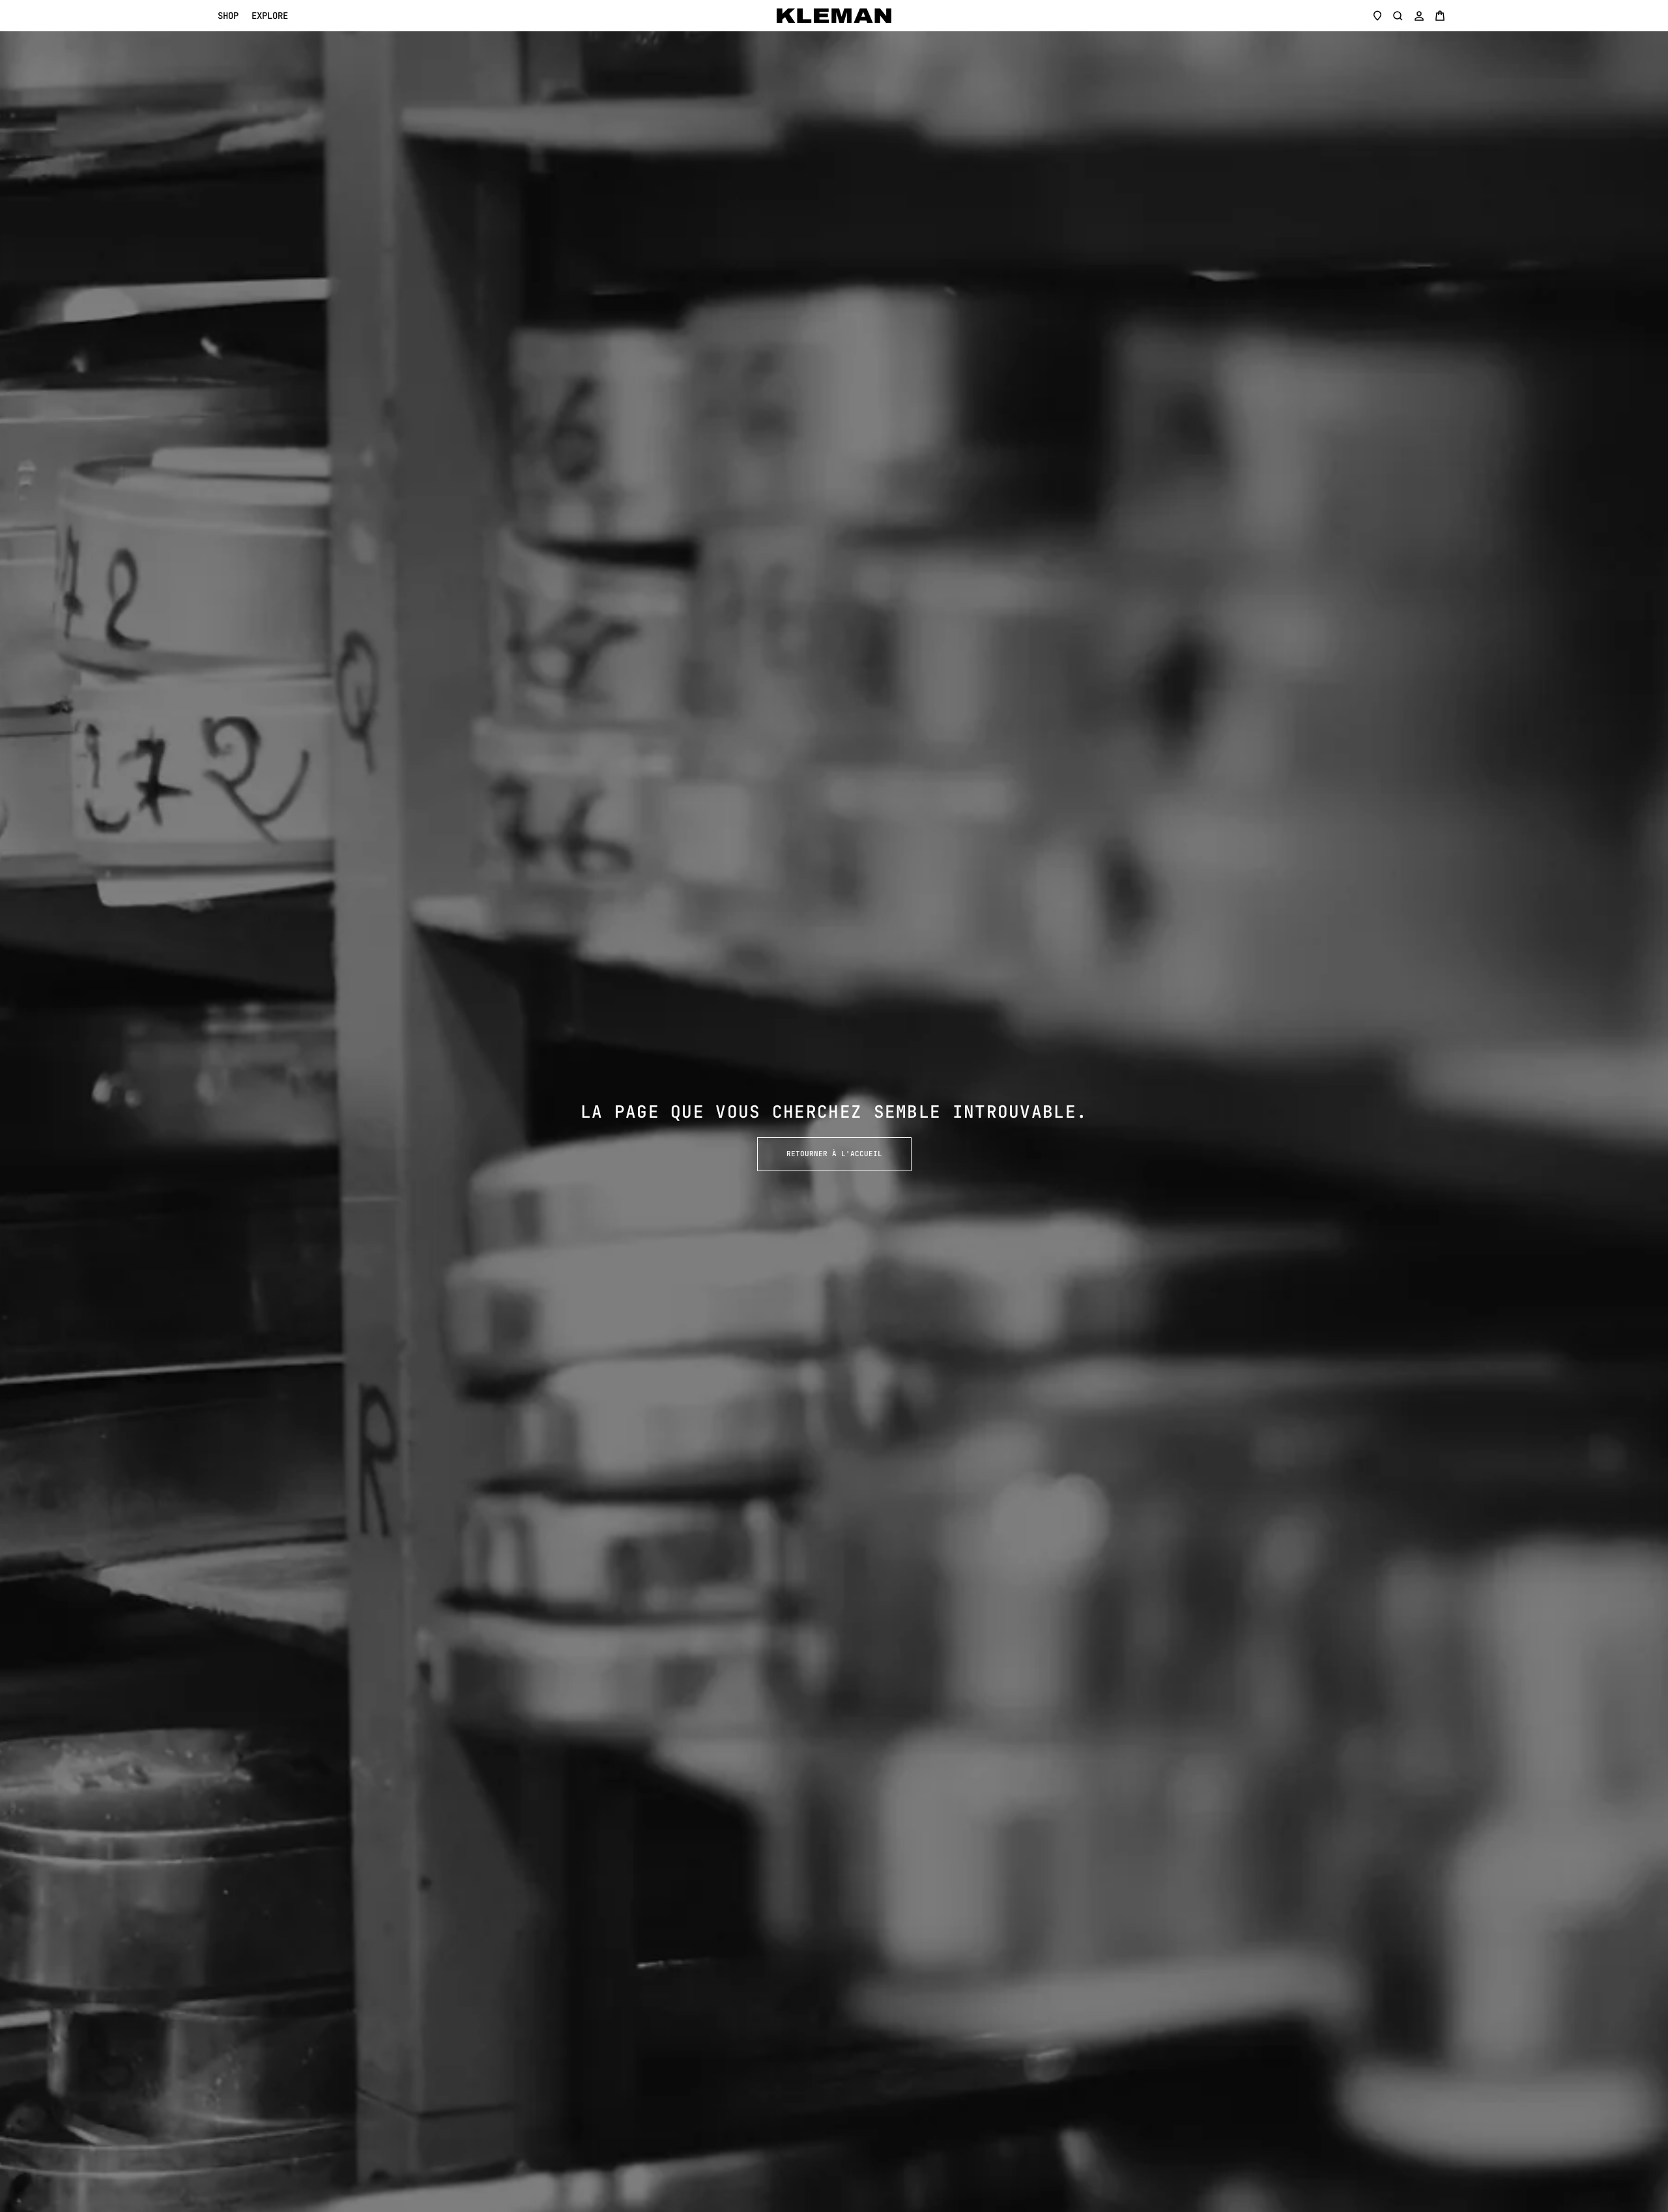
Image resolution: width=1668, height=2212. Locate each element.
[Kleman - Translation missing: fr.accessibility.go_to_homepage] (834, 16)
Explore (270, 16)
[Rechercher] (1398, 16)
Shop (228, 16)
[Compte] (1419, 16)
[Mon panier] (1440, 16)
